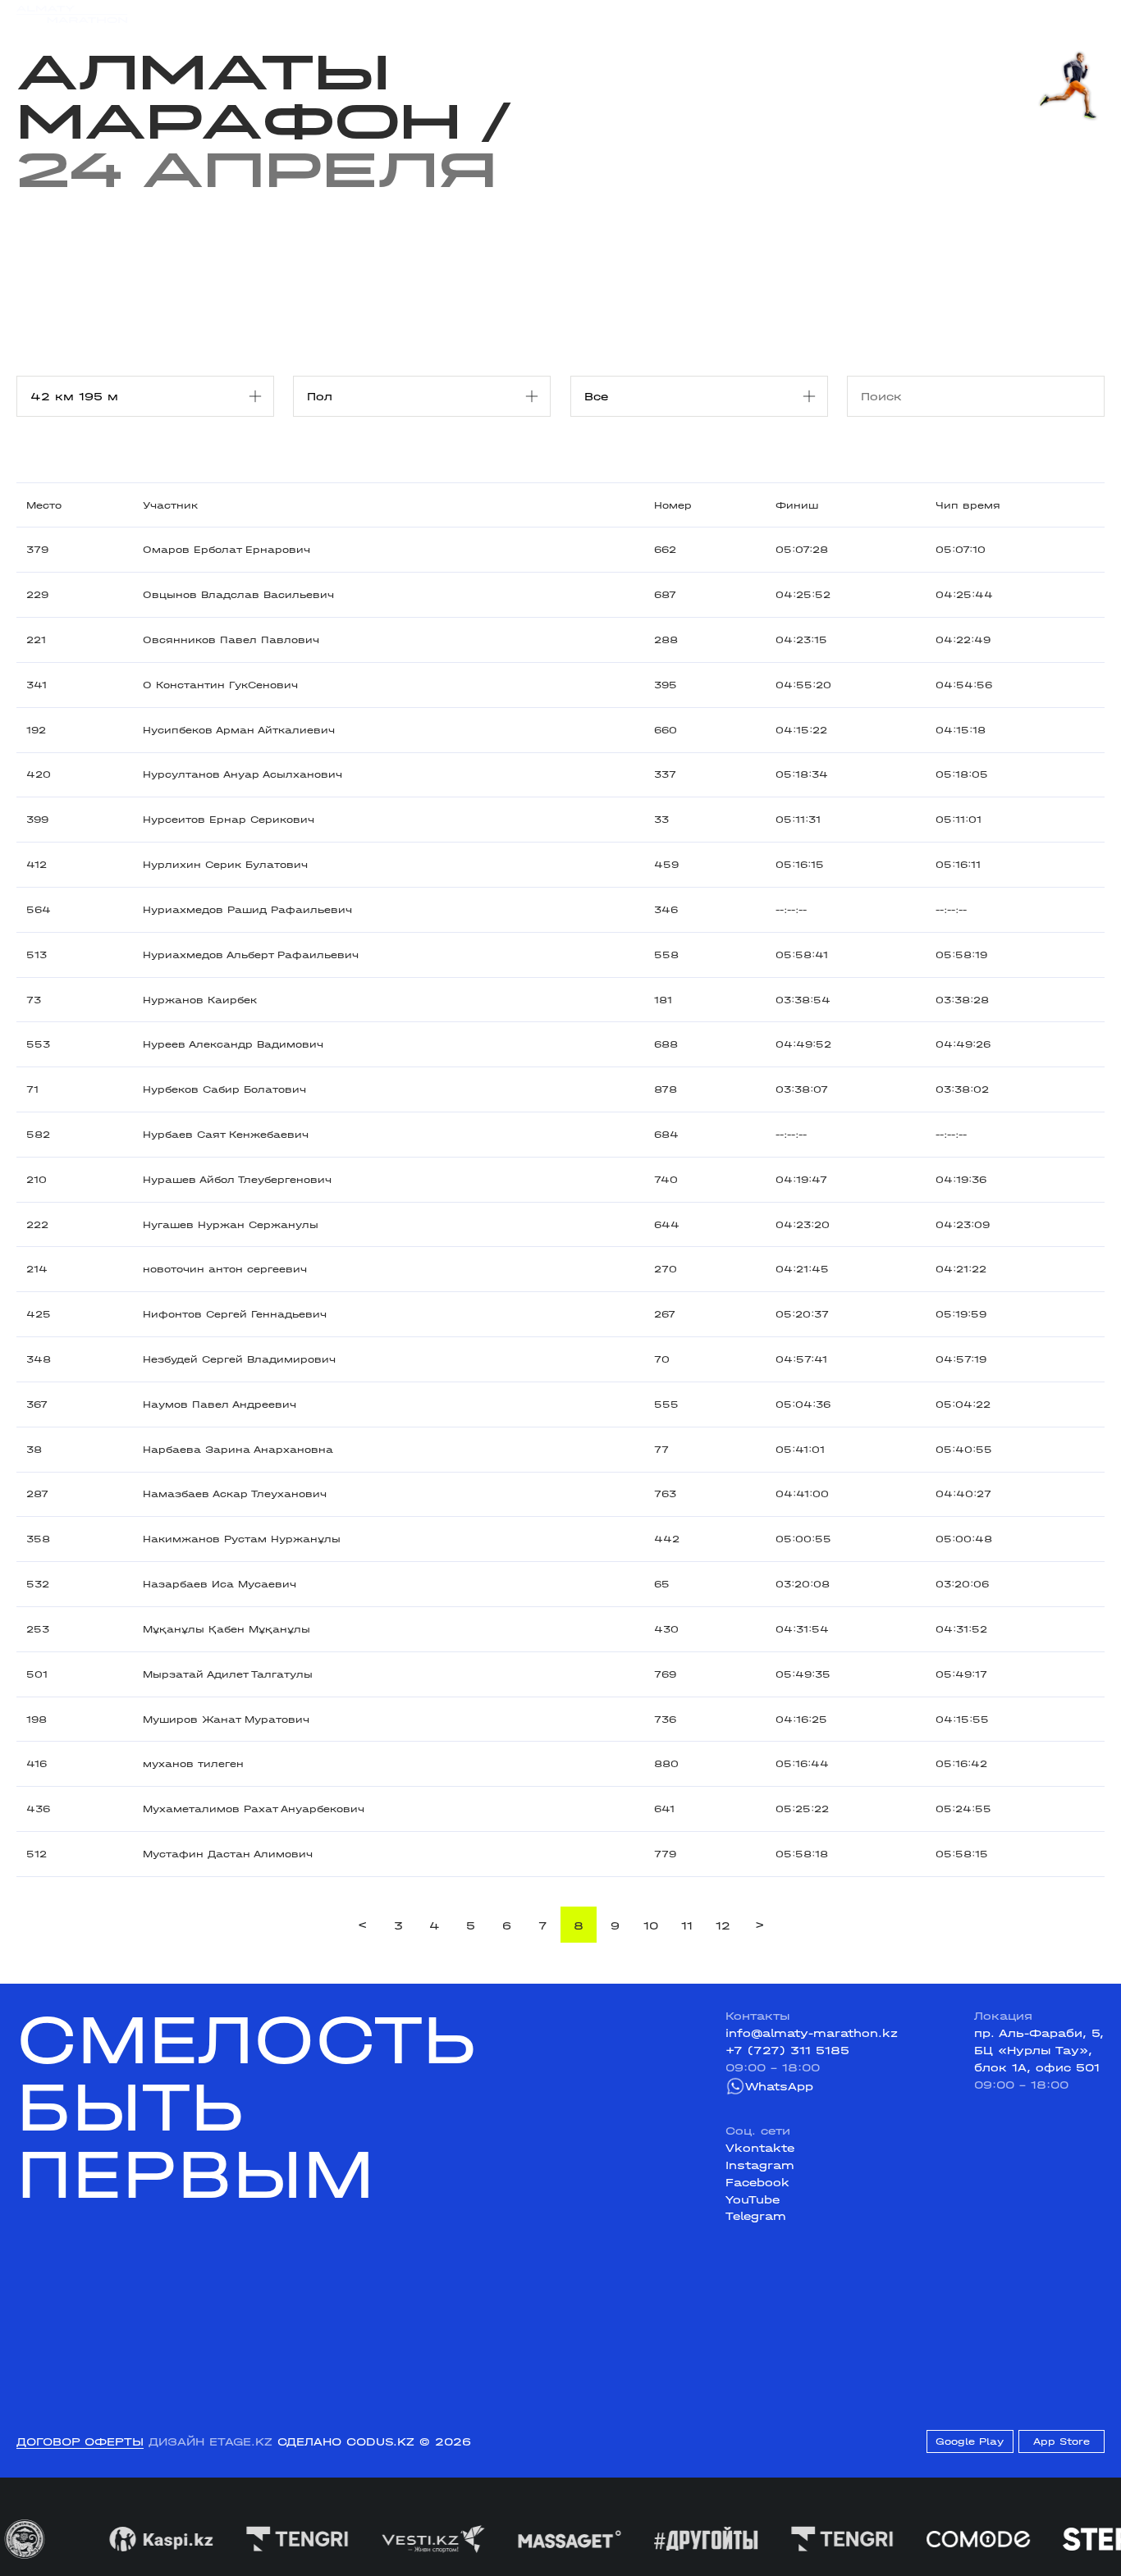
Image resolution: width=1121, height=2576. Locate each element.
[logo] (72, 14)
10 (651, 1925)
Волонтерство (641, 14)
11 (687, 1925)
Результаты (320, 14)
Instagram (760, 2165)
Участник (170, 505)
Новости (554, 14)
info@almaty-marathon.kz (812, 2033)
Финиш (797, 505)
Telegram (756, 2216)
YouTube (753, 2199)
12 (723, 1925)
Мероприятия (225, 14)
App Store (1062, 2441)
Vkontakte (760, 2148)
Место (44, 505)
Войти (1086, 14)
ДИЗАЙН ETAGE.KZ (210, 2441)
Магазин (944, 14)
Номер (673, 505)
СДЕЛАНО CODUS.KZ (346, 2441)
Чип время (968, 505)
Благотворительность (443, 14)
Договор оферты (80, 2441)
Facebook (757, 2182)
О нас (718, 14)
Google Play (970, 2441)
